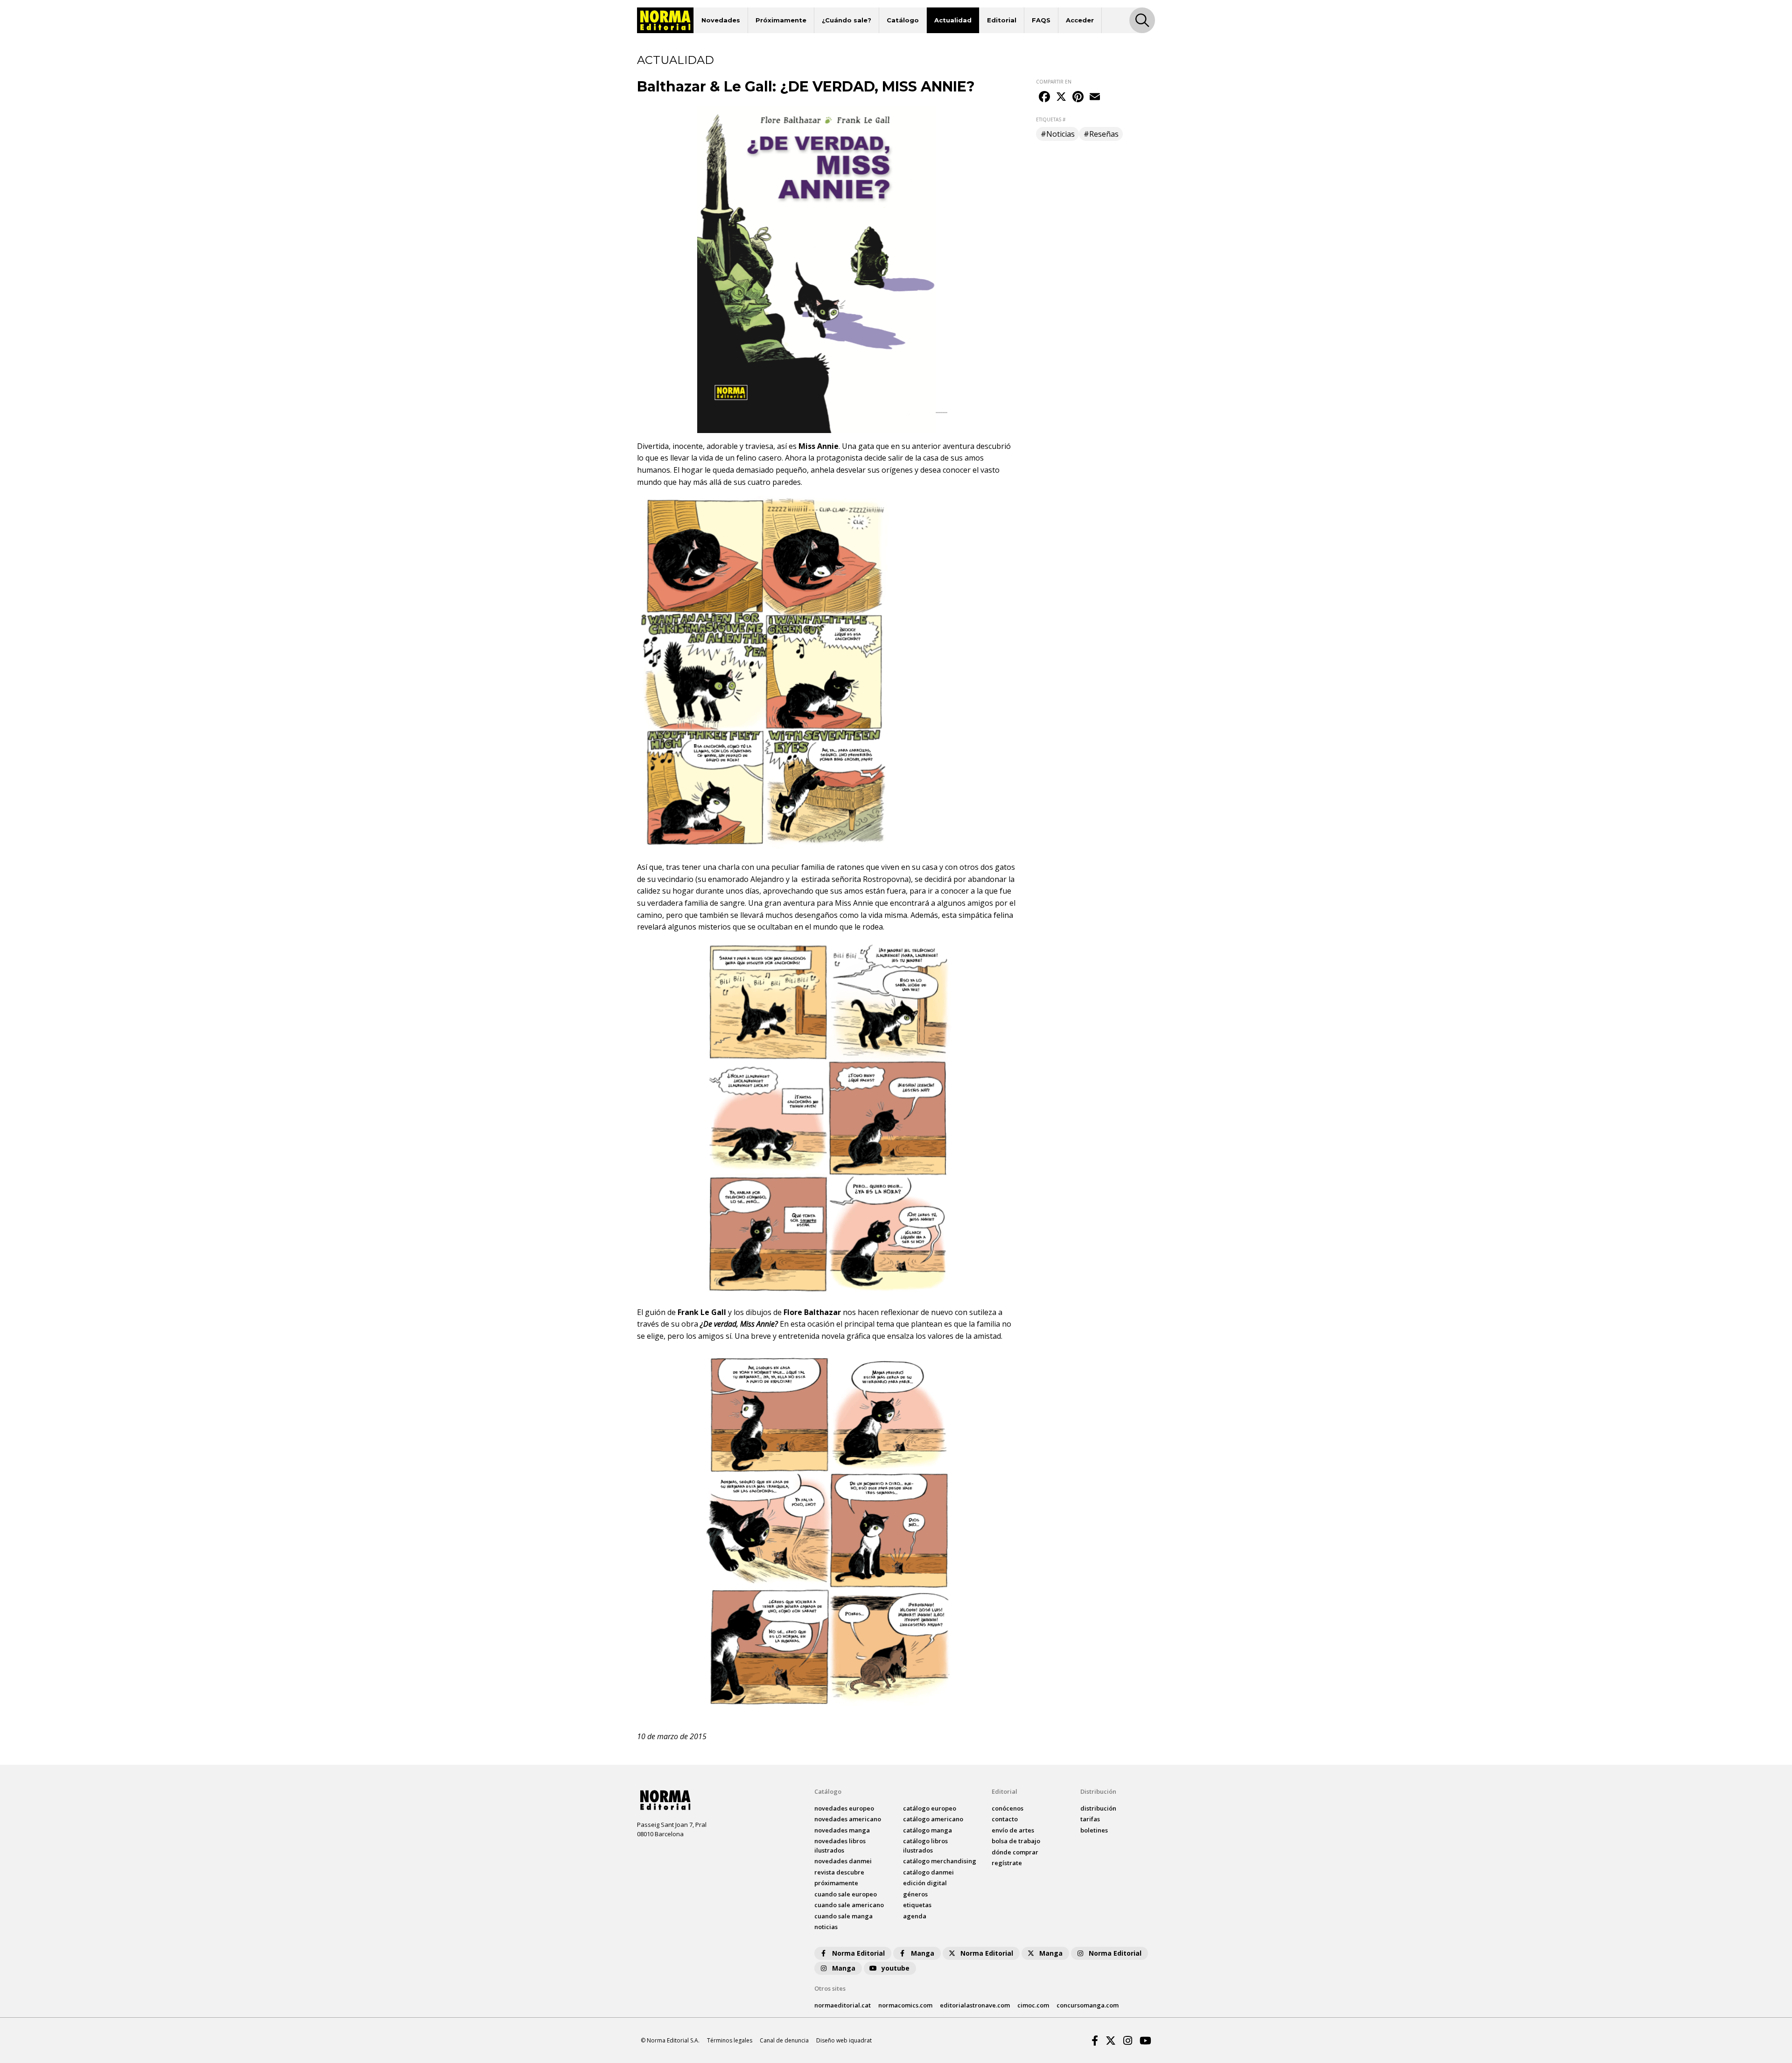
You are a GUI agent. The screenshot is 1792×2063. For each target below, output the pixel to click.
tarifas (1090, 1819)
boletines (1094, 1830)
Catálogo (903, 20)
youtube (896, 1968)
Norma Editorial (858, 1953)
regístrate (1007, 1863)
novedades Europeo (844, 1808)
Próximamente (781, 20)
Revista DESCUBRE (839, 1872)
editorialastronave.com (975, 2005)
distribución (1098, 1808)
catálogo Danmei (928, 1872)
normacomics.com (905, 2005)
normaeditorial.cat (843, 2005)
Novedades (721, 20)
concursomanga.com (1088, 2005)
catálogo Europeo (930, 1808)
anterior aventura (943, 446)
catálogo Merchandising (940, 1861)
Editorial (1002, 20)
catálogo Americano (933, 1819)
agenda (915, 1916)
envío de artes (1013, 1830)
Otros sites (830, 1988)
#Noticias (1058, 134)
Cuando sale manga (843, 1916)
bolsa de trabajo (1016, 1841)
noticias (826, 1927)
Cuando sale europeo (846, 1894)
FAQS (1041, 20)
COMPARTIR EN (1054, 82)
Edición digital (925, 1883)
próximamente (836, 1883)
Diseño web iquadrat (844, 2040)
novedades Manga (842, 1830)
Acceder (1080, 20)
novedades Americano (848, 1819)
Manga (923, 1953)
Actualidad (953, 20)
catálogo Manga (927, 1830)
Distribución (1098, 1791)
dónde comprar (1015, 1852)
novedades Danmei (843, 1861)
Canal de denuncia (784, 2040)
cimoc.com (1033, 2005)
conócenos (1008, 1808)
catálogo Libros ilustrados (925, 1846)
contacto (1005, 1819)
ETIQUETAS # (1051, 119)
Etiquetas (917, 1905)
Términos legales (730, 2040)
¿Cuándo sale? (847, 20)
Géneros (915, 1894)
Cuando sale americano (849, 1905)
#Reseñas (1101, 134)
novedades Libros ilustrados (840, 1846)
